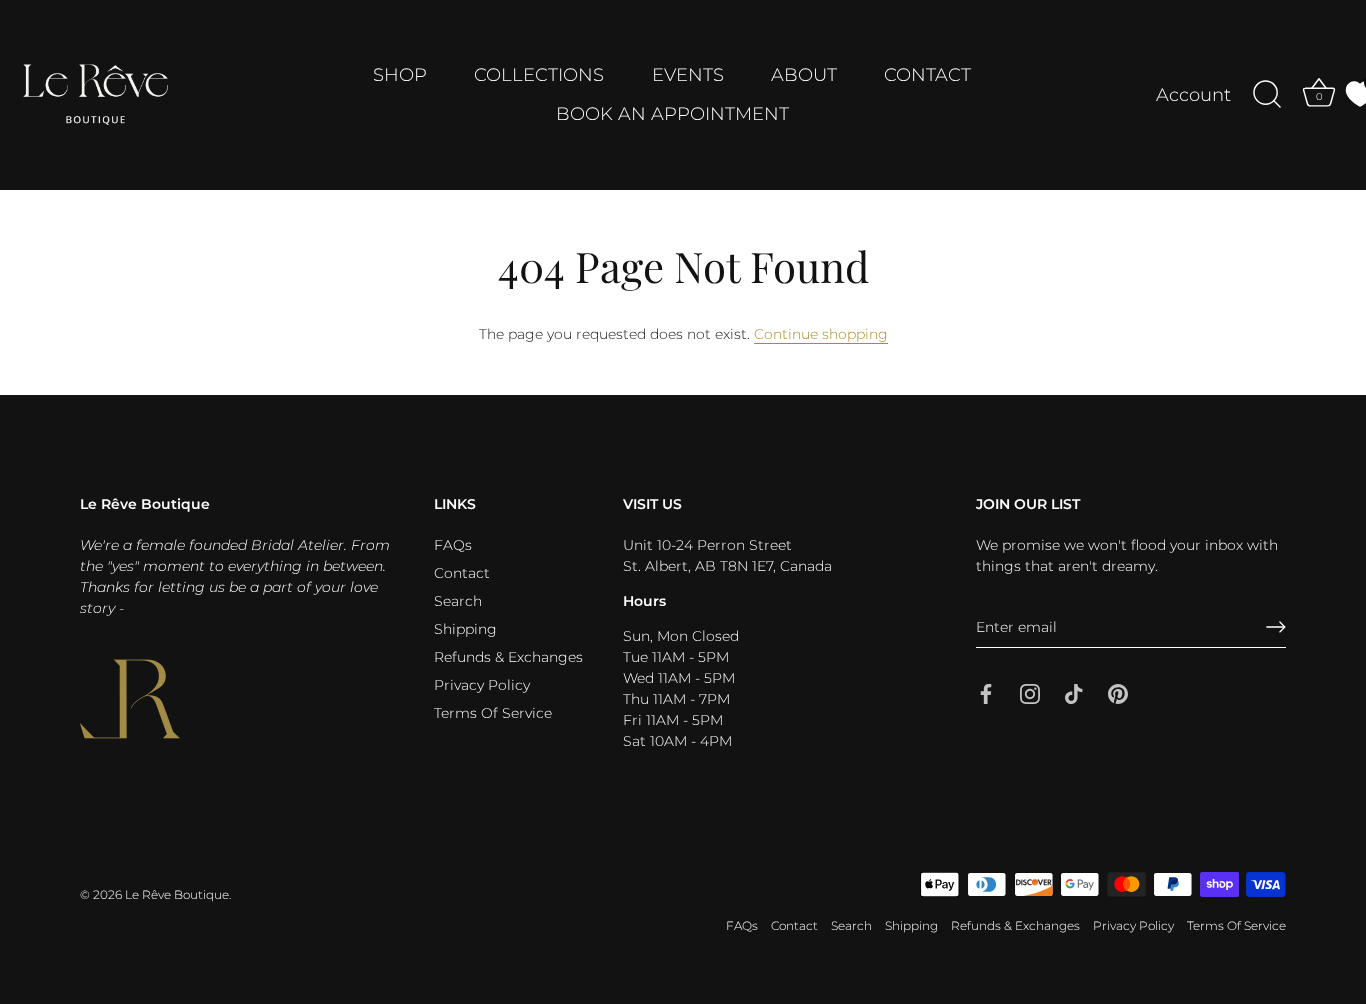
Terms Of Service (493, 713)
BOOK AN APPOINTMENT (672, 114)
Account (1193, 95)
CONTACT (927, 75)
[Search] (1267, 95)
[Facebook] (986, 693)
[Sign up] (1276, 627)
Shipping (465, 629)
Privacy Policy (482, 685)
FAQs (453, 545)
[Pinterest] (1118, 693)
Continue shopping (821, 334)
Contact (462, 573)
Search (458, 601)
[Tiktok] (1074, 693)
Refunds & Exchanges (508, 657)
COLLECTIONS (539, 75)
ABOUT (804, 75)
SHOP (400, 75)
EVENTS (688, 75)
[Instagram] (1030, 693)
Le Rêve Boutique (177, 894)
